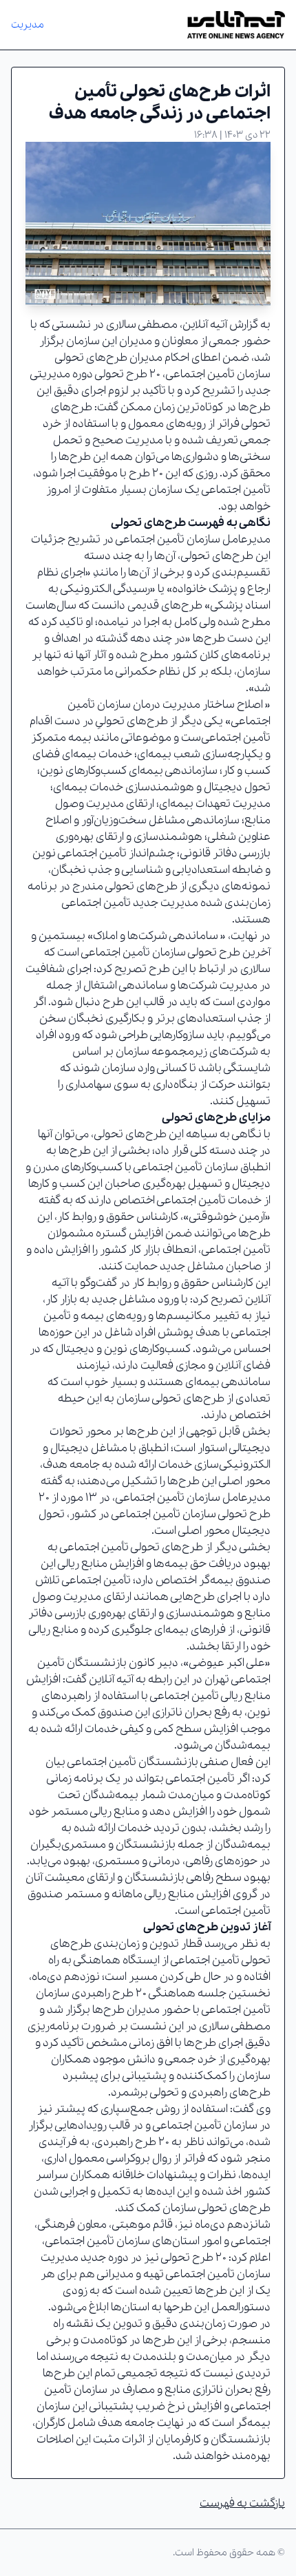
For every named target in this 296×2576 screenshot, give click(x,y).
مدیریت (28, 25)
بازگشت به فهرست (242, 2503)
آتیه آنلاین (205, 325)
